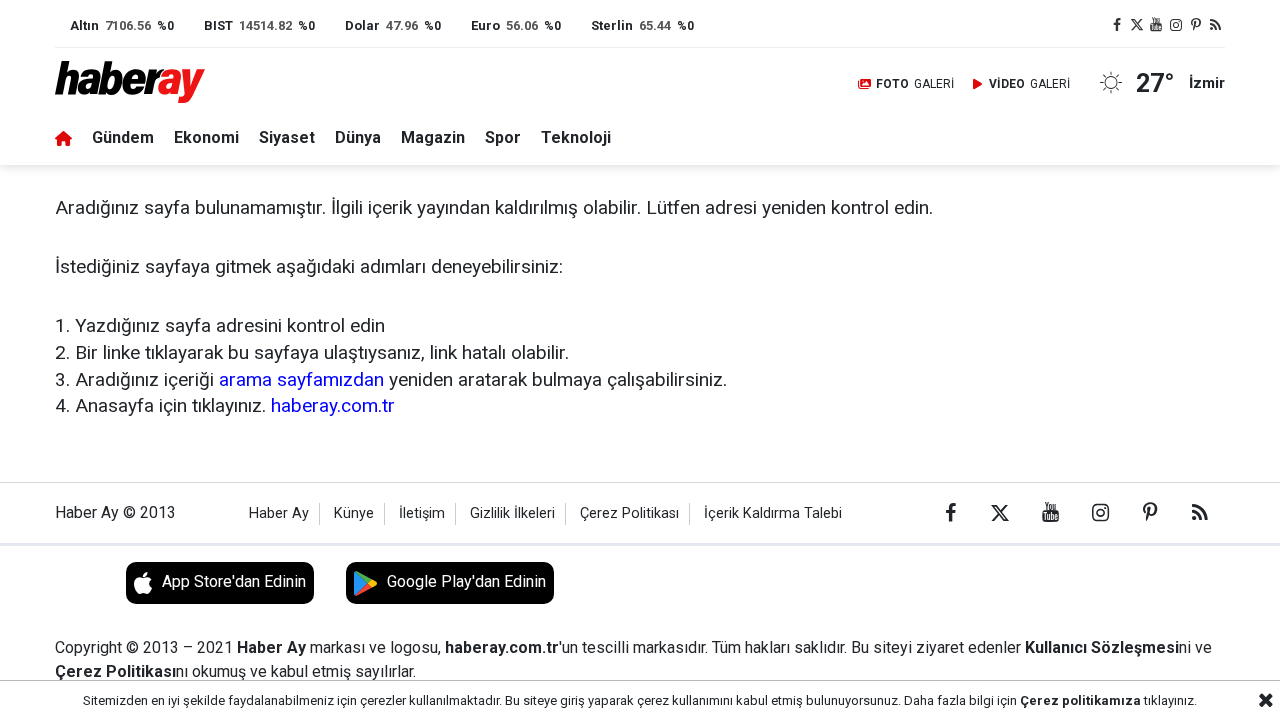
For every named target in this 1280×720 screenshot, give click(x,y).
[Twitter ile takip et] (1137, 25)
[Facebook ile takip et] (1117, 25)
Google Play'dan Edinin (466, 581)
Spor (503, 137)
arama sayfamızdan (301, 379)
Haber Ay (279, 513)
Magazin (433, 137)
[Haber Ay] (143, 83)
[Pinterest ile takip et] (1196, 25)
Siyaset (287, 137)
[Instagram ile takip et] (1176, 25)
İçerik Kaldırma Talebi (773, 513)
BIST (218, 25)
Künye (354, 513)
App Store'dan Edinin (234, 581)
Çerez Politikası (629, 513)
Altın (84, 25)
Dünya (358, 137)
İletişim (422, 513)
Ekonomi (206, 137)
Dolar (362, 25)
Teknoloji (576, 137)
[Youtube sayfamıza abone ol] (1157, 25)
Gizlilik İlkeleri (512, 513)
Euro (485, 25)
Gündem (123, 137)
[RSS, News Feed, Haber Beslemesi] (1215, 25)
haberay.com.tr (333, 405)
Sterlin (612, 25)
